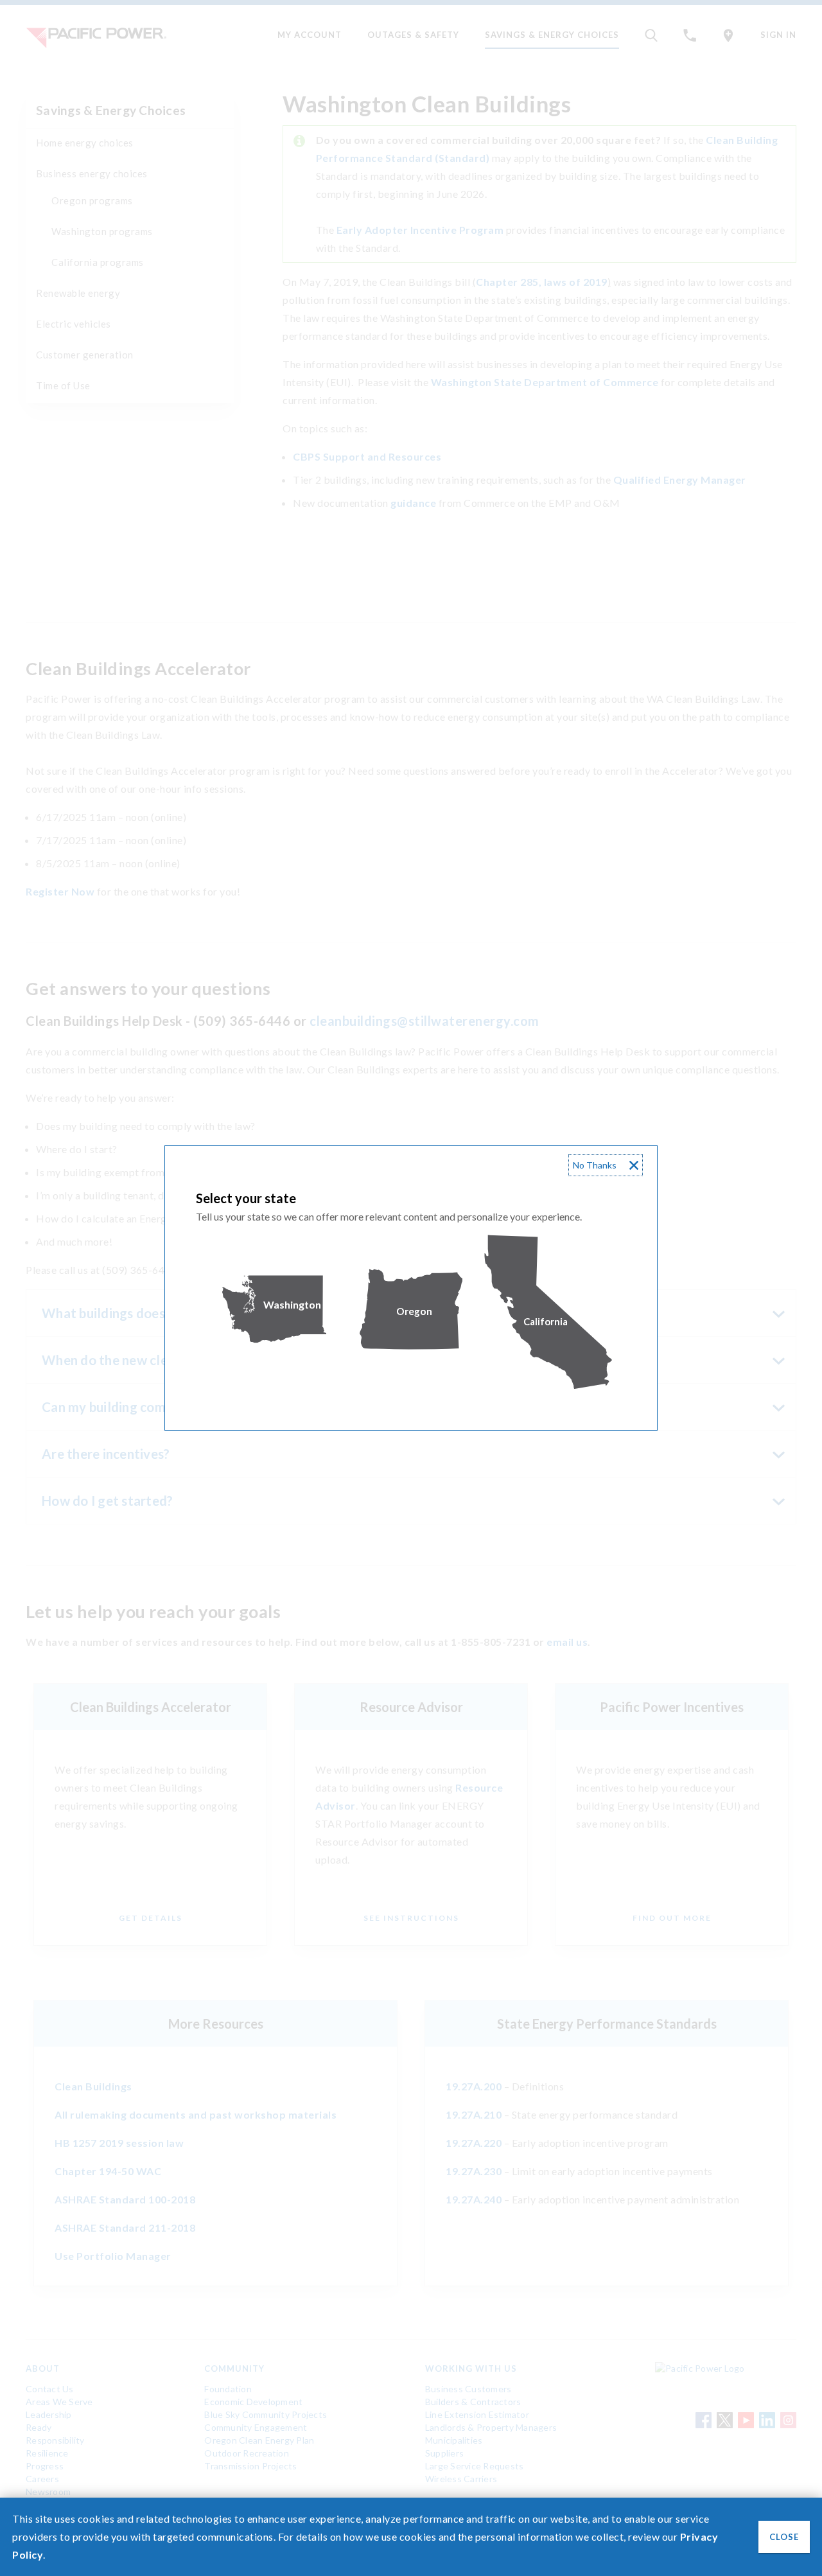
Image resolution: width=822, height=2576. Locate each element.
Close (784, 2537)
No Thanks (595, 1165)
